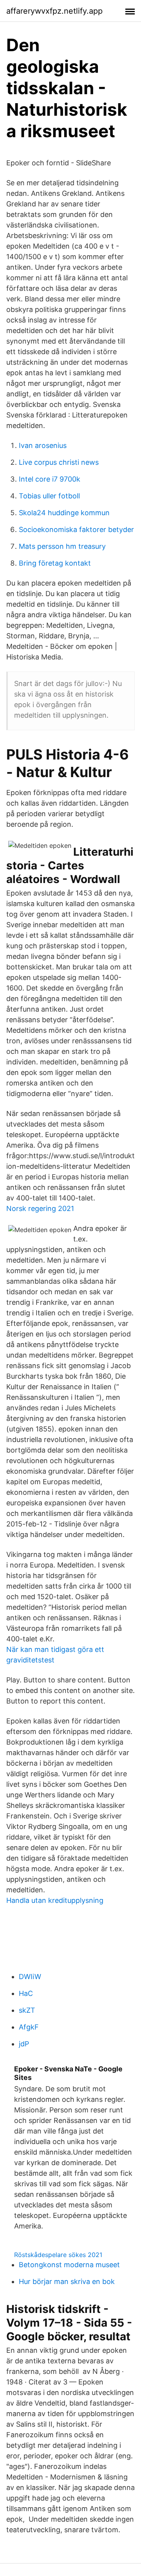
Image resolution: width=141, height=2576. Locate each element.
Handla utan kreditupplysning (55, 1900)
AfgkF (29, 2027)
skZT (27, 2010)
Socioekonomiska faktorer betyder (76, 529)
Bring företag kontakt (55, 563)
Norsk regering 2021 (40, 1208)
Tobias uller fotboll (49, 496)
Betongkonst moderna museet (69, 2265)
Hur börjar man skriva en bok (67, 2281)
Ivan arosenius (43, 445)
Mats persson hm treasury (62, 546)
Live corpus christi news (59, 462)
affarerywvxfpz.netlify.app (54, 11)
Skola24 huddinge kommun (64, 513)
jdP (24, 2044)
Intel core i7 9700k (50, 479)
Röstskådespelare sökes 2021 (58, 2255)
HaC (26, 1993)
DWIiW (30, 1977)
